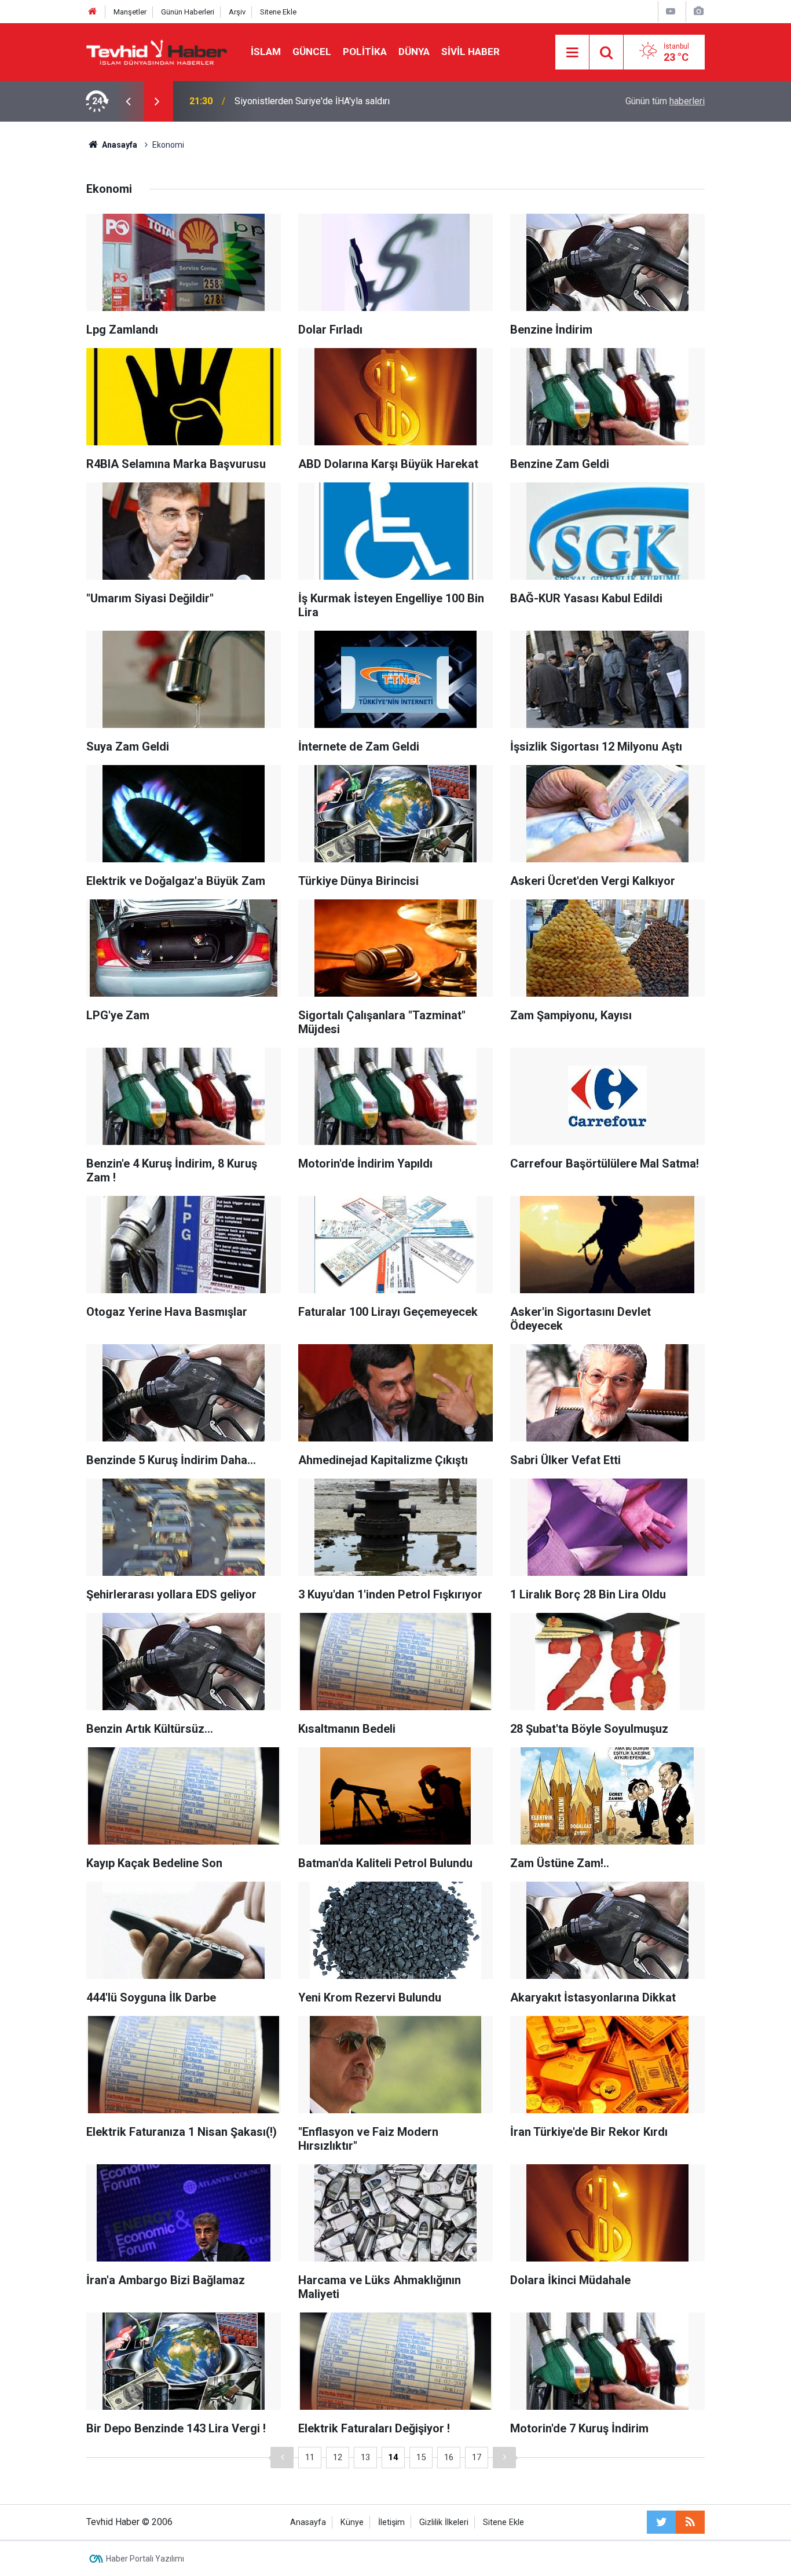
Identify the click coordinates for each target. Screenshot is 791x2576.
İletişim (391, 2522)
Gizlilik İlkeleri (444, 2522)
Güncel (312, 52)
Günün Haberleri (188, 12)
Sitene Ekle (278, 12)
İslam (266, 52)
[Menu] (572, 53)
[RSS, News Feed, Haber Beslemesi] (690, 2522)
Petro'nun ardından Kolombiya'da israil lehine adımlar (340, 101)
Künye (352, 2522)
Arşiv (237, 12)
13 (365, 2457)
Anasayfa (308, 2522)
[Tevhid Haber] (157, 51)
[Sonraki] (504, 2458)
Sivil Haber (470, 52)
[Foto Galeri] (698, 11)
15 (421, 2457)
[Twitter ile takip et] (661, 2522)
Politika (365, 52)
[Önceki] (282, 2458)
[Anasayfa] (93, 12)
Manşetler (130, 12)
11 (310, 2457)
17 (477, 2457)
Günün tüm (665, 101)
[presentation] (128, 101)
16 (449, 2457)
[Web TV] (671, 11)
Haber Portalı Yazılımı (145, 2559)
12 (338, 2457)
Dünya (414, 52)
